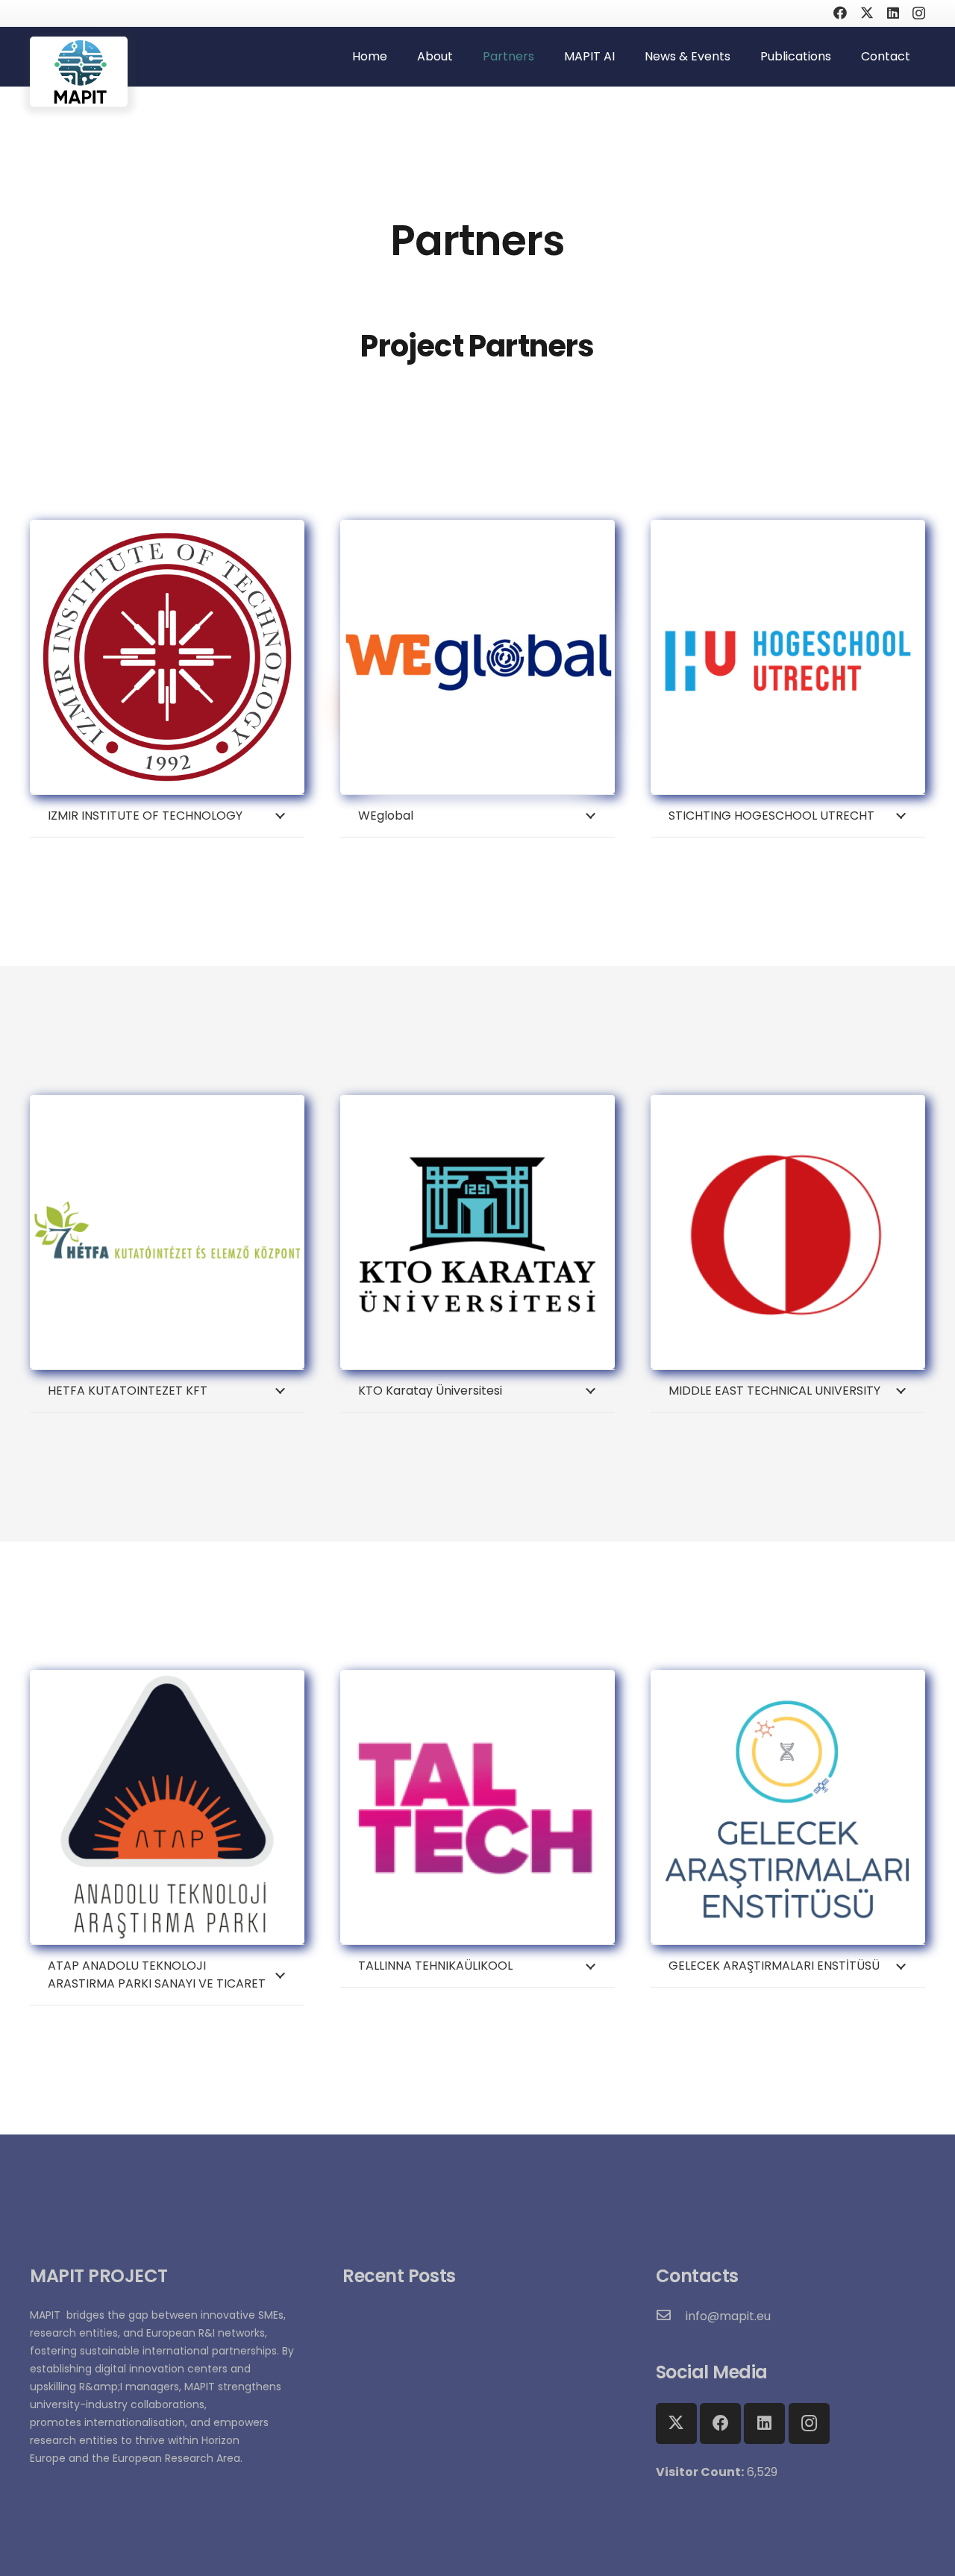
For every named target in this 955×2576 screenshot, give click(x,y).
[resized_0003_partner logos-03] (788, 1232)
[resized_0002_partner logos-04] (477, 1807)
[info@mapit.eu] (671, 2316)
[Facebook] (840, 13)
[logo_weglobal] (477, 657)
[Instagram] (919, 13)
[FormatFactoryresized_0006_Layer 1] (167, 1807)
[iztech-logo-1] (167, 657)
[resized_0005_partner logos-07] (788, 657)
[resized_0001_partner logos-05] (477, 1232)
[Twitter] (867, 13)
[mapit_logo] (79, 72)
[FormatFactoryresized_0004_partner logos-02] (788, 1807)
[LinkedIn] (893, 13)
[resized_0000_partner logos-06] (167, 1232)
